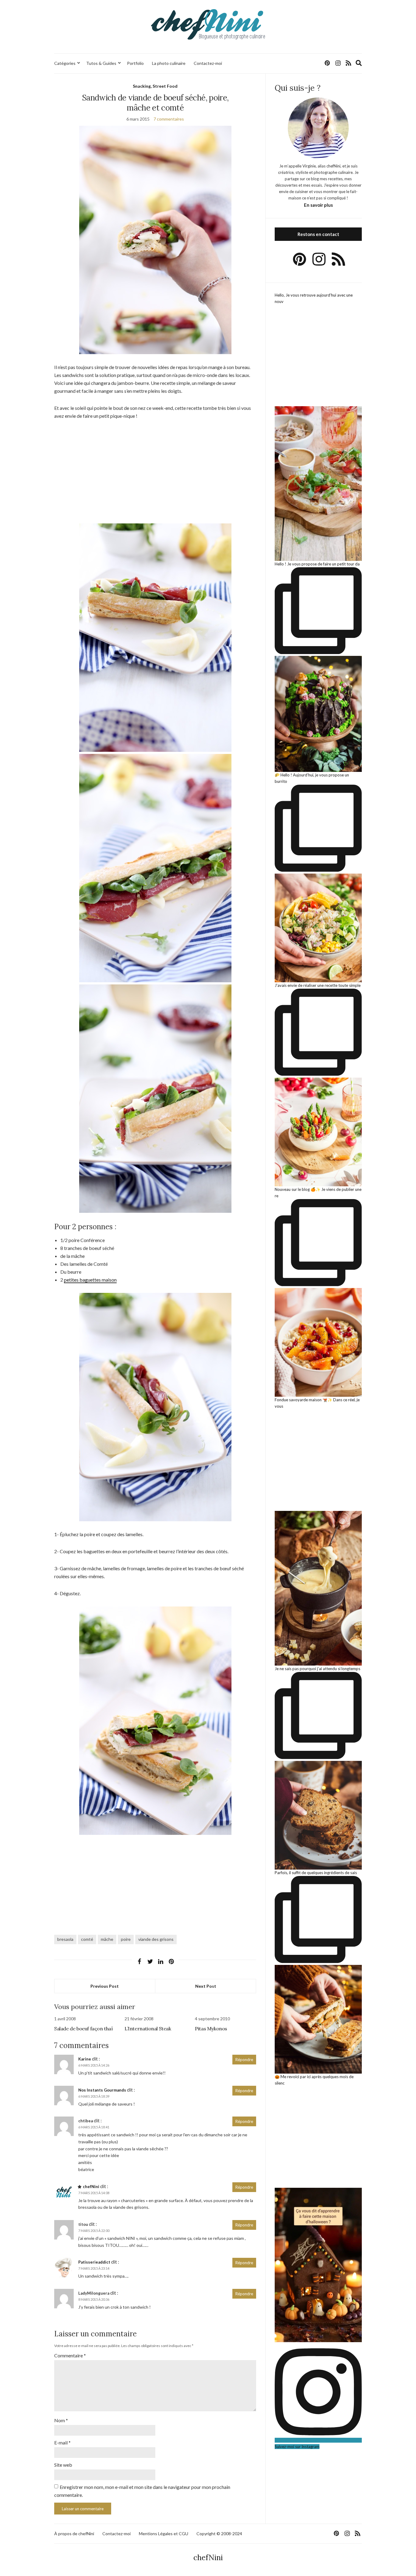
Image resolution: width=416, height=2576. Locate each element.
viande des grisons (156, 1939)
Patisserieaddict (94, 2262)
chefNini (91, 2187)
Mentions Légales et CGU (164, 2534)
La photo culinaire (169, 63)
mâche (107, 1939)
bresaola (65, 1939)
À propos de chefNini (74, 2534)
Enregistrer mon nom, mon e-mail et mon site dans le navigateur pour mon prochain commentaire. (142, 2491)
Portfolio (135, 63)
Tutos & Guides (101, 63)
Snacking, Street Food (155, 86)
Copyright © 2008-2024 (219, 2534)
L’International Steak (148, 2029)
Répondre (244, 2060)
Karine (85, 2059)
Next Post (206, 1986)
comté (87, 1939)
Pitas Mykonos (211, 2029)
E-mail (62, 2442)
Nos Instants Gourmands (102, 2090)
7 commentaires (169, 119)
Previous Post (105, 1986)
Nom (61, 2420)
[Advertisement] (155, 472)
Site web (63, 2465)
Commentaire (70, 2355)
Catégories (65, 63)
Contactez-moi (208, 63)
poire (126, 1939)
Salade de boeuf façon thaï (84, 2029)
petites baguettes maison (90, 1280)
